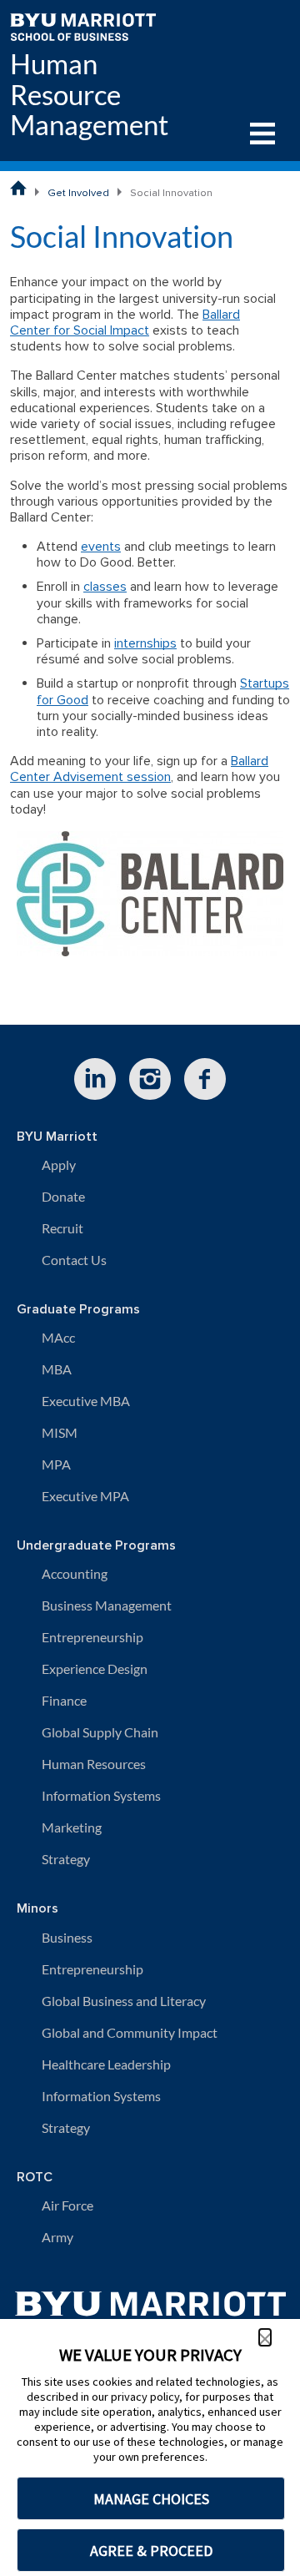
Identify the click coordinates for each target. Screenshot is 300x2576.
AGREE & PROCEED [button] (151, 2551)
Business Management (107, 1605)
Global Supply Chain (100, 1732)
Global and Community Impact (130, 2032)
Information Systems (101, 1795)
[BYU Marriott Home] (83, 25)
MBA (57, 1369)
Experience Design (95, 1669)
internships (145, 643)
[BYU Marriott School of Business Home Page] (18, 188)
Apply (59, 1164)
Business (67, 1937)
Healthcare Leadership (106, 2064)
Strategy (66, 1859)
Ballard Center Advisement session (139, 769)
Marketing (72, 1827)
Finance (64, 1700)
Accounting (75, 1573)
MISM (60, 1432)
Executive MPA (85, 1496)
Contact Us (74, 1260)
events (101, 547)
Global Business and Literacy (124, 2001)
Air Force (67, 2205)
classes (105, 587)
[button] (265, 2337)
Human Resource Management (89, 95)
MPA (56, 1464)
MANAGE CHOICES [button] (151, 2499)
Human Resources (94, 1764)
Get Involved (78, 193)
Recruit (62, 1228)
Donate (63, 1196)
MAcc (58, 1337)
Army (57, 2237)
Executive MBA (86, 1401)
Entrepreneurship (92, 1637)
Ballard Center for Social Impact (125, 323)
